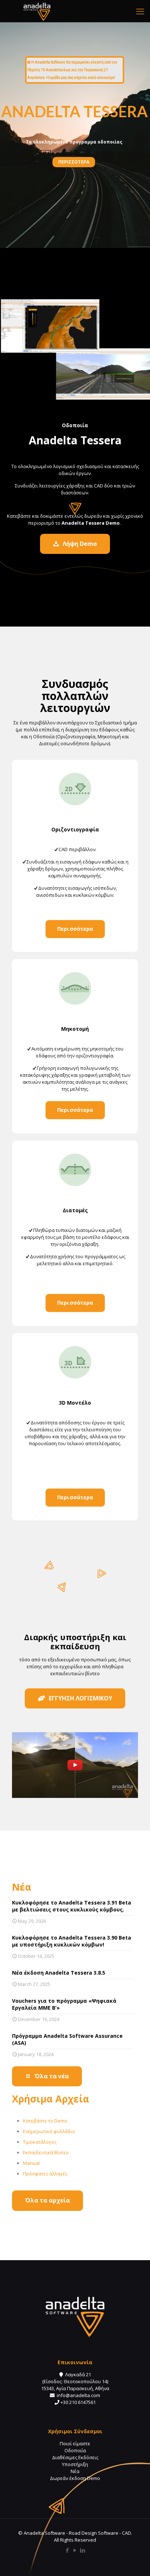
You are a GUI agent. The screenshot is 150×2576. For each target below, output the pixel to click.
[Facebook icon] (68, 2550)
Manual (31, 2163)
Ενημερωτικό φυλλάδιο (49, 2131)
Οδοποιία (75, 2450)
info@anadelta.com (78, 2395)
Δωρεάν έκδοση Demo (75, 2478)
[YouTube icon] (75, 2550)
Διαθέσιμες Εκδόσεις (75, 2457)
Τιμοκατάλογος (40, 2142)
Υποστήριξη (75, 2464)
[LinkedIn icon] (83, 2550)
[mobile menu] (140, 11)
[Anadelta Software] (37, 11)
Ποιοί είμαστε (75, 2443)
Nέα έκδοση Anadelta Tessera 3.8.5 (59, 1973)
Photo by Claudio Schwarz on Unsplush (139, 247)
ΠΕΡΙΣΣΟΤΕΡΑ (74, 162)
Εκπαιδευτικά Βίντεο (46, 2152)
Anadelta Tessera (75, 440)
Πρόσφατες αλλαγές (45, 2174)
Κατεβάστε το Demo (45, 2121)
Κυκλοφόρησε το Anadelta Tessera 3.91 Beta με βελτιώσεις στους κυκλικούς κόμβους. (72, 1906)
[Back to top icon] (135, 2561)
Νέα (75, 2471)
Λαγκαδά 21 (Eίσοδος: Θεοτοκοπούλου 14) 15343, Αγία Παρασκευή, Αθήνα (75, 2381)
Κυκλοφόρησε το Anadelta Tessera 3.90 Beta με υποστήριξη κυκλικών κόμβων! (72, 1941)
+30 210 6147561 (78, 2402)
